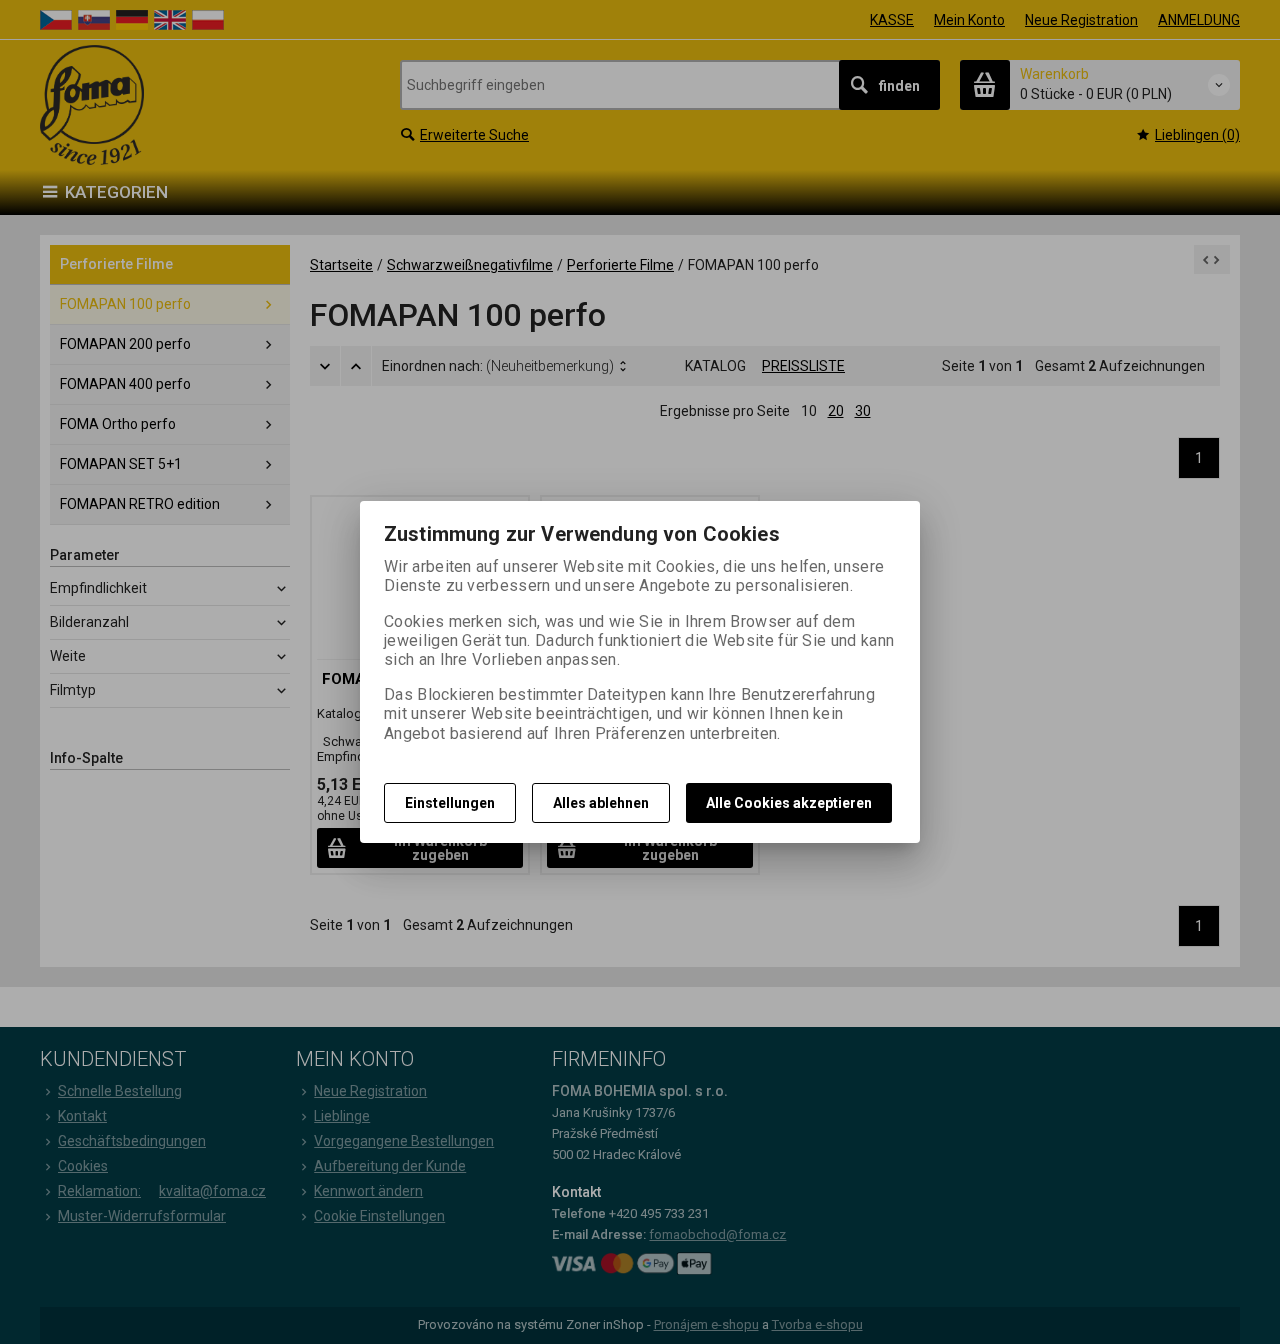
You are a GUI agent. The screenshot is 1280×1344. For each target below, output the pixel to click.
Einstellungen (450, 803)
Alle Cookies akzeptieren (789, 803)
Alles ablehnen (601, 803)
